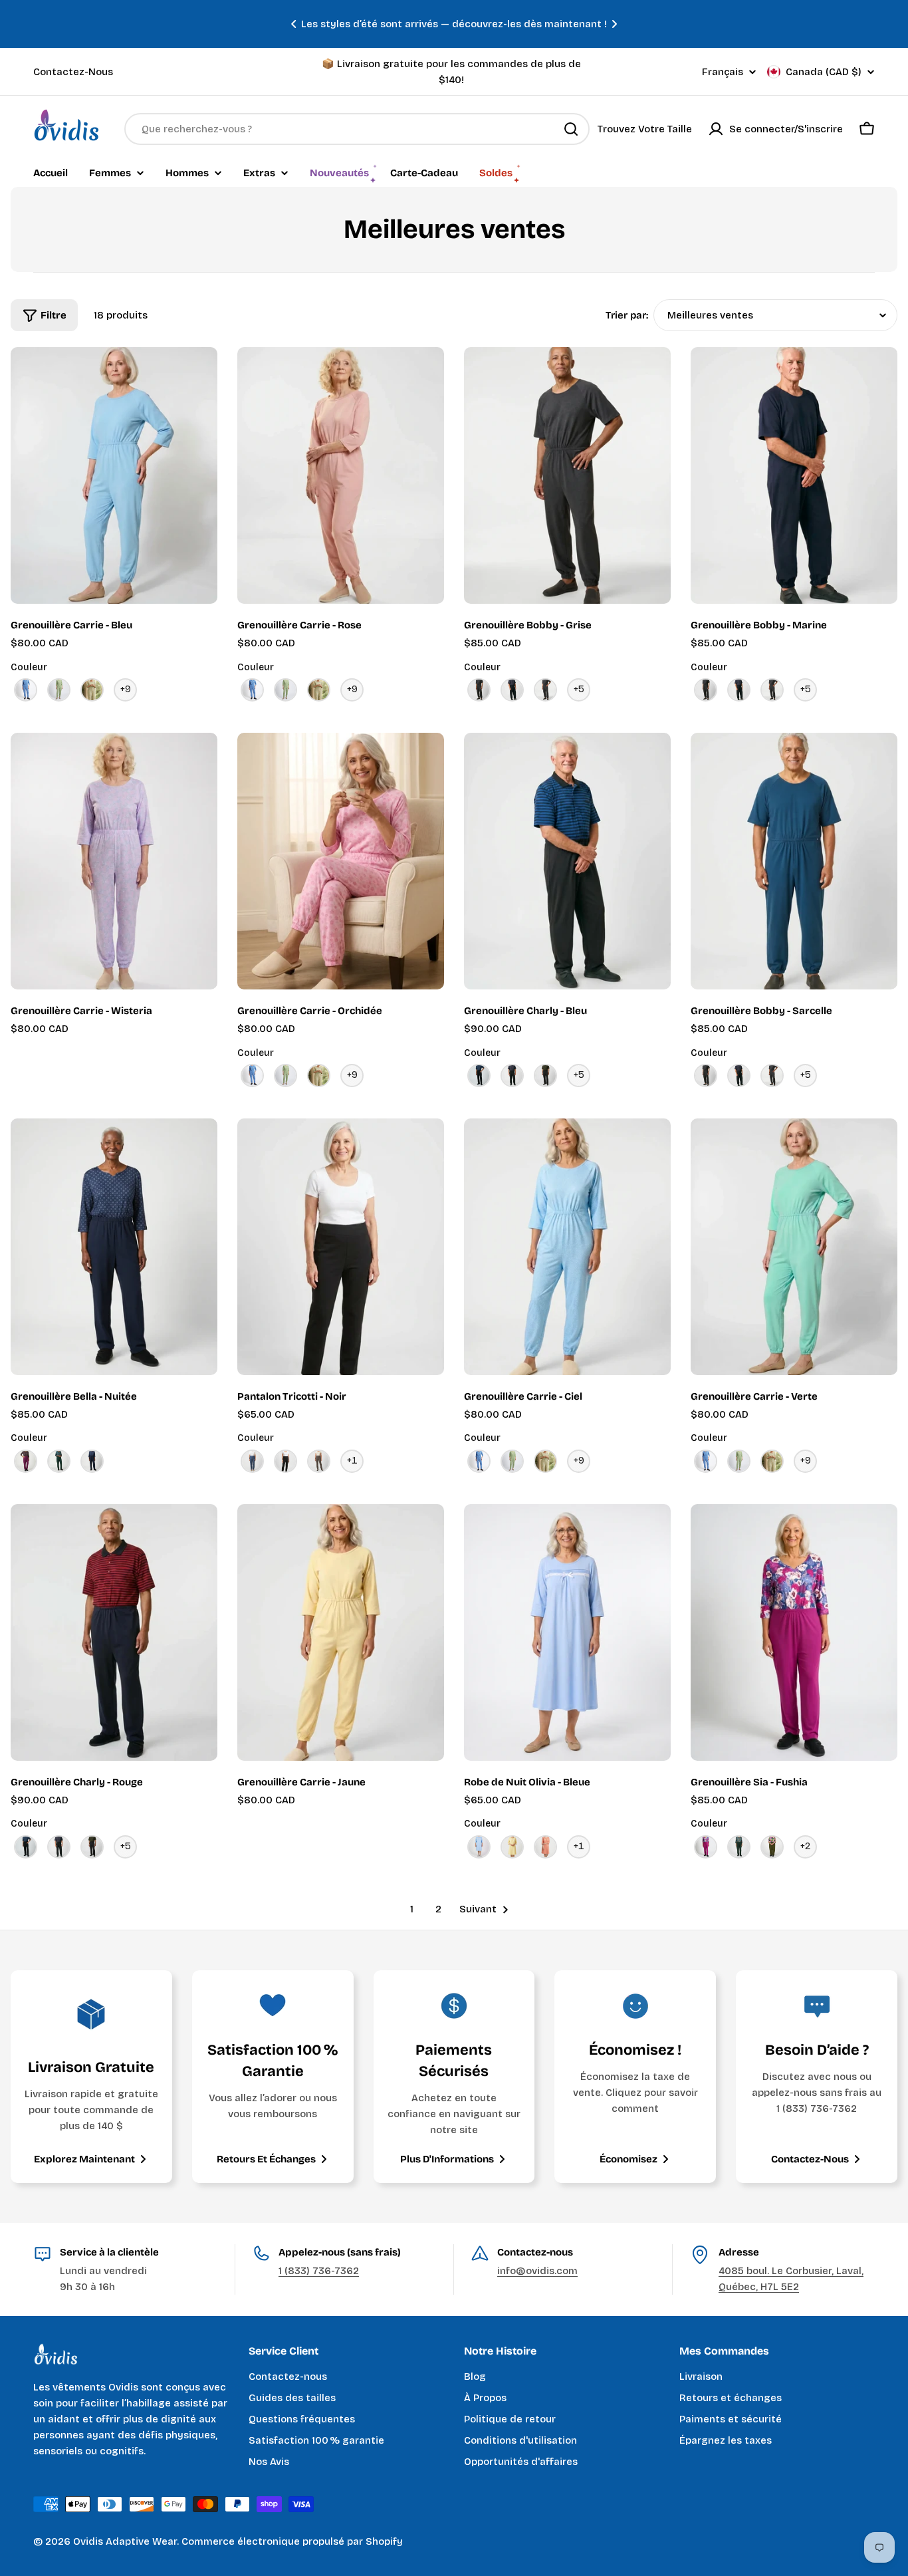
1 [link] (412, 1909)
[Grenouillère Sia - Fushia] (794, 1632)
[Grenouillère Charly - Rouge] (114, 1632)
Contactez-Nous (73, 72)
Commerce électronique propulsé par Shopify (292, 2541)
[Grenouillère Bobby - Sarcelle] (794, 861)
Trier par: (627, 315)
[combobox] (357, 129)
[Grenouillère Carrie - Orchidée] (341, 861)
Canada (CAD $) (824, 72)
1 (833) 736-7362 (319, 2271)
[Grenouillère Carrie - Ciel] (567, 1247)
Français (723, 72)
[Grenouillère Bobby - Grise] (567, 475)
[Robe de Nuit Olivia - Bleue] (567, 1632)
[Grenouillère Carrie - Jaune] (341, 1632)
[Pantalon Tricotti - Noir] (341, 1247)
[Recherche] (571, 129)
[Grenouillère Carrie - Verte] (794, 1247)
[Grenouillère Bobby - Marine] (794, 475)
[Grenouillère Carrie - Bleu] (114, 475)
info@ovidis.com (537, 2271)
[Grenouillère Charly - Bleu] (567, 861)
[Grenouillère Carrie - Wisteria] (114, 861)
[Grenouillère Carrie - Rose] (341, 475)
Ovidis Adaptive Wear (125, 2541)
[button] (294, 24)
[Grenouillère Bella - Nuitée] (114, 1247)
